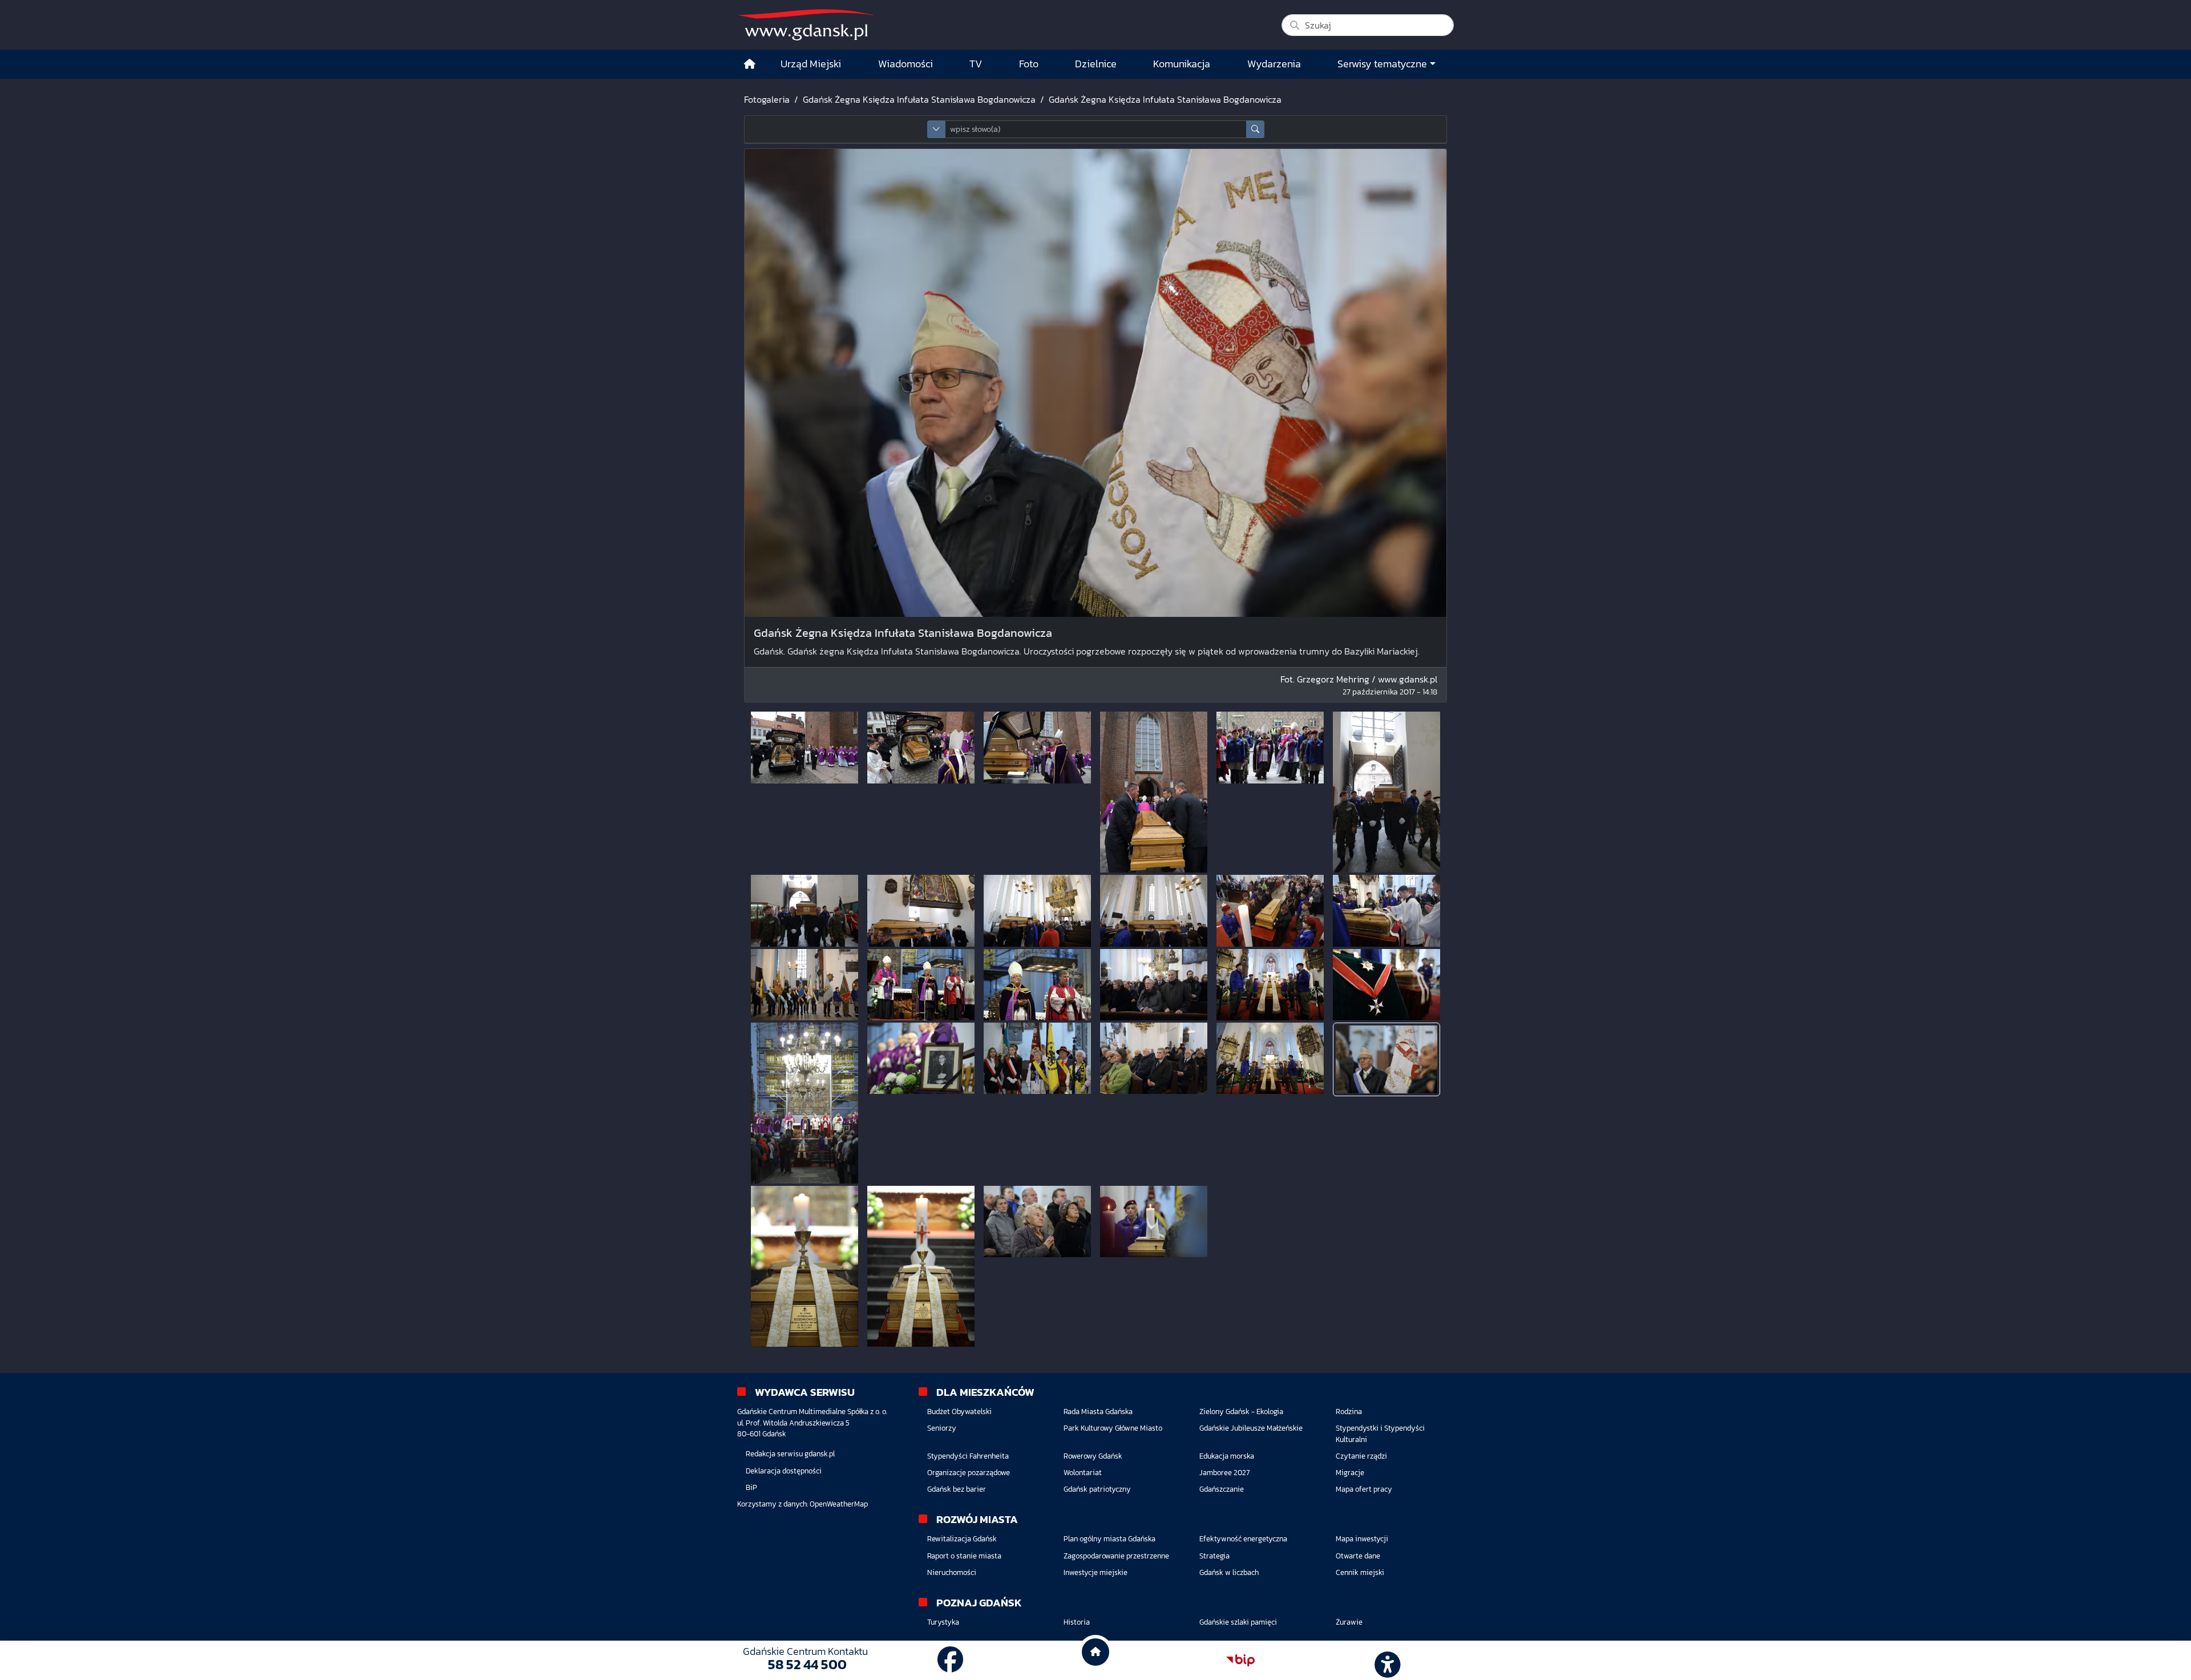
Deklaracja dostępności (784, 1471)
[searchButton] (1255, 129)
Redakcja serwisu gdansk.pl (790, 1454)
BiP (751, 1487)
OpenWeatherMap (839, 1504)
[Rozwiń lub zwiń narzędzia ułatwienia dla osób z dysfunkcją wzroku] (1386, 1661)
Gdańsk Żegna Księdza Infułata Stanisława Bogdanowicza (919, 99)
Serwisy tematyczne (1382, 64)
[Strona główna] (750, 64)
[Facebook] (951, 1660)
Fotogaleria (767, 99)
